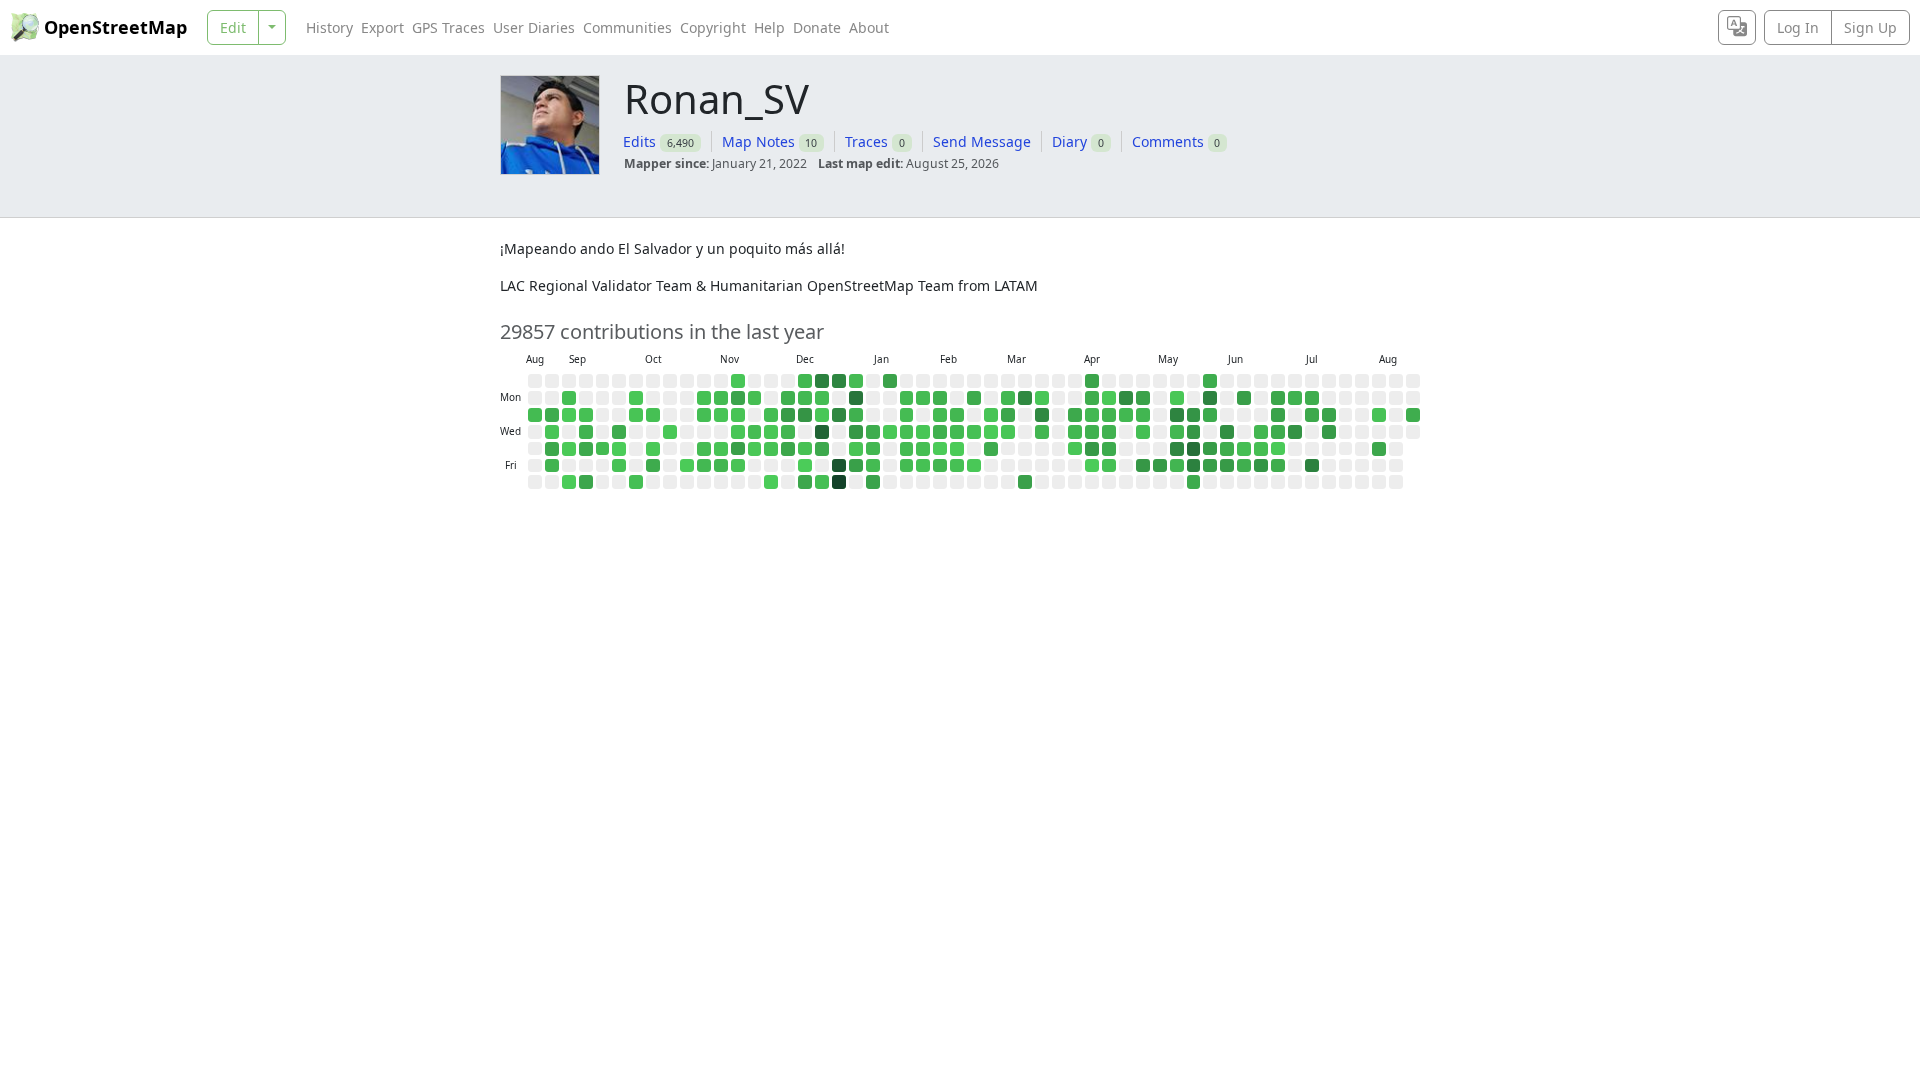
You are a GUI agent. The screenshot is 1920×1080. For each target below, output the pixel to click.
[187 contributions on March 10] (1008, 415)
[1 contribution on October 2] (619, 449)
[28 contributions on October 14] (653, 415)
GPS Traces (448, 27)
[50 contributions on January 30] (907, 466)
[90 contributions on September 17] (586, 432)
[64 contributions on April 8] (1075, 432)
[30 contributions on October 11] (636, 482)
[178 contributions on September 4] (552, 449)
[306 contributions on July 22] (1329, 432)
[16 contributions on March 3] (991, 415)
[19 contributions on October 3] (619, 466)
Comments (1168, 141)
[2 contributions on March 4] (991, 432)
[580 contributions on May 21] (1177, 449)
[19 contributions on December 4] (771, 449)
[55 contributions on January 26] (907, 398)
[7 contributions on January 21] (890, 432)
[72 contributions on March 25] (1042, 432)
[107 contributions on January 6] (856, 415)
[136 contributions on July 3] (1278, 466)
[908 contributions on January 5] (856, 398)
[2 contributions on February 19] (957, 449)
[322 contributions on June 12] (1227, 466)
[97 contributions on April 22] (1109, 432)
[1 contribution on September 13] (569, 482)
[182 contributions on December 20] (805, 482)
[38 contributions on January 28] (907, 432)
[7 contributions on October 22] (670, 432)
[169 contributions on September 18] (586, 449)
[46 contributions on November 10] (721, 398)
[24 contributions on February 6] (923, 466)
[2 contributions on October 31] (687, 466)
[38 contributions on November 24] (755, 398)
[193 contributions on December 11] (788, 449)
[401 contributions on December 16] (805, 415)
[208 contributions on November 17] (738, 398)
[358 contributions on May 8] (1143, 466)
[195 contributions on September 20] (586, 482)
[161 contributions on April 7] (1075, 415)
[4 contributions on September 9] (569, 415)
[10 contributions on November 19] (738, 432)
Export (382, 27)
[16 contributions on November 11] (721, 415)
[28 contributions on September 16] (586, 415)
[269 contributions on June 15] (1244, 398)
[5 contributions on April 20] (1109, 398)
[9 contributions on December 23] (822, 415)
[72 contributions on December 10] (788, 432)
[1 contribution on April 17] (1092, 466)
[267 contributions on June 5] (1210, 466)
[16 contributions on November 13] (721, 449)
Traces (866, 141)
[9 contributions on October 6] (636, 398)
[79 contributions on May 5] (1143, 415)
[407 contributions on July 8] (1295, 432)
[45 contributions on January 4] (856, 381)
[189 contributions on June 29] (1278, 398)
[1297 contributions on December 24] (822, 432)
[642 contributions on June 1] (1210, 398)
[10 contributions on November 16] (738, 381)
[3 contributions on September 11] (569, 449)
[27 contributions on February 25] (974, 432)
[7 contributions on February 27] (974, 466)
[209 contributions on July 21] (1329, 415)
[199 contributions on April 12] (1092, 381)
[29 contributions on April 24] (1109, 466)
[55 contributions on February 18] (957, 432)
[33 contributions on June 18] (1244, 449)
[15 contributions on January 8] (856, 449)
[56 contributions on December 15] (805, 398)
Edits (639, 141)
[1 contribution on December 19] (805, 466)
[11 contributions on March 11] (1008, 432)
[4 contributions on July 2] (1278, 449)
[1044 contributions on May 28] (1194, 449)
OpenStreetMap (115, 27)
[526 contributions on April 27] (1126, 398)
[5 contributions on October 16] (653, 449)
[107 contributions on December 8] (788, 398)
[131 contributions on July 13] (1312, 398)
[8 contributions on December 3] (771, 432)
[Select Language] (1737, 27)
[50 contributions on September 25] (603, 449)
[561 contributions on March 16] (1025, 398)
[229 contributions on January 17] (873, 482)
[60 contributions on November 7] (704, 466)
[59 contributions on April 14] (1092, 415)
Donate (817, 27)
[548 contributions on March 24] (1042, 415)
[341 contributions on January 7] (856, 432)
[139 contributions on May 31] (1210, 381)
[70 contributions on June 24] (1261, 432)
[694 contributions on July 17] (1312, 466)
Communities (627, 27)
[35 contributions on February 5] (923, 449)
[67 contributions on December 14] (805, 381)
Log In (1798, 27)
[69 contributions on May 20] (1177, 432)
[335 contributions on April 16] (1092, 449)
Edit (233, 27)
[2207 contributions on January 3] (839, 482)
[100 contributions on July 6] (1295, 398)
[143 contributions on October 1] (619, 432)
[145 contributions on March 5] (991, 449)
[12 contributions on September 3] (552, 432)
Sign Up (1870, 27)
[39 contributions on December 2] (771, 415)
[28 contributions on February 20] (957, 466)
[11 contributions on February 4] (923, 432)
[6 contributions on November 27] (755, 449)
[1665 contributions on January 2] (839, 466)
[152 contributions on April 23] (1109, 449)
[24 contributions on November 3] (704, 398)
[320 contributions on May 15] (1160, 466)
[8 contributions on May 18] (1177, 398)
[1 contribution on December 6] (771, 482)
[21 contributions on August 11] (1379, 415)
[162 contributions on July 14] (1312, 415)
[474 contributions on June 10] (1227, 432)
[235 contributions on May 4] (1143, 398)
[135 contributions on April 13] (1092, 398)
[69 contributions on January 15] (873, 449)
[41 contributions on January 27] (907, 415)
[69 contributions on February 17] (957, 415)
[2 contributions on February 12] (940, 449)
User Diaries (534, 27)
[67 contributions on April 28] (1126, 415)
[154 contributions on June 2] (1210, 415)
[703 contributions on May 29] (1194, 466)
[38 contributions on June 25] (1261, 449)
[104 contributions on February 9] (940, 398)
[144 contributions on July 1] (1278, 432)
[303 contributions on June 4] (1210, 449)
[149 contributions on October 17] (653, 466)
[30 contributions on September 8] (569, 398)
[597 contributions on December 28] (839, 381)
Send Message (982, 141)
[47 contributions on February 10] (940, 415)
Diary (1069, 141)
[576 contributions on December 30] (839, 415)
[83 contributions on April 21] (1109, 415)
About (869, 27)
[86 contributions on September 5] (552, 466)
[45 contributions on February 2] (923, 398)
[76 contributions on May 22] (1177, 466)
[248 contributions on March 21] (1025, 482)
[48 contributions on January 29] (907, 449)
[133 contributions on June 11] (1227, 449)
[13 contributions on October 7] (636, 415)
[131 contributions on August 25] (1413, 415)
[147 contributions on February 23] (974, 398)
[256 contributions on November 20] (738, 449)
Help (769, 27)
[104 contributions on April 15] (1092, 432)
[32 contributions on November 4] (704, 415)
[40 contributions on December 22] (822, 398)
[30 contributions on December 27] (822, 482)
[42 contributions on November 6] (704, 449)
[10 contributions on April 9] (1075, 449)
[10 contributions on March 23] (1042, 398)
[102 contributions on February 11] (940, 432)
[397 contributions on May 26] (1194, 415)
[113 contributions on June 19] (1244, 466)
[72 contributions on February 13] (940, 466)
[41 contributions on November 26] (755, 432)
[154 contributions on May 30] (1194, 482)
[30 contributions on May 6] (1143, 432)
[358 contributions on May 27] (1194, 432)
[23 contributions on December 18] (805, 449)
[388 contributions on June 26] (1261, 466)
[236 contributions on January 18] (890, 381)
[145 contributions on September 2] (552, 415)
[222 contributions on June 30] (1278, 415)
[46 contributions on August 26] (535, 415)
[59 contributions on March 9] (1008, 398)
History (329, 27)
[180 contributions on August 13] (1379, 449)
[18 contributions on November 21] (738, 466)
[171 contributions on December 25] (822, 449)
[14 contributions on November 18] (738, 415)
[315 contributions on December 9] (788, 415)
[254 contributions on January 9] (856, 466)
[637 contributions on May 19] (1177, 415)
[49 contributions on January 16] (873, 466)
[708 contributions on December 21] (822, 381)
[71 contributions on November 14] (721, 466)
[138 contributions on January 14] (873, 432)
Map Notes (758, 141)
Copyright (713, 27)
